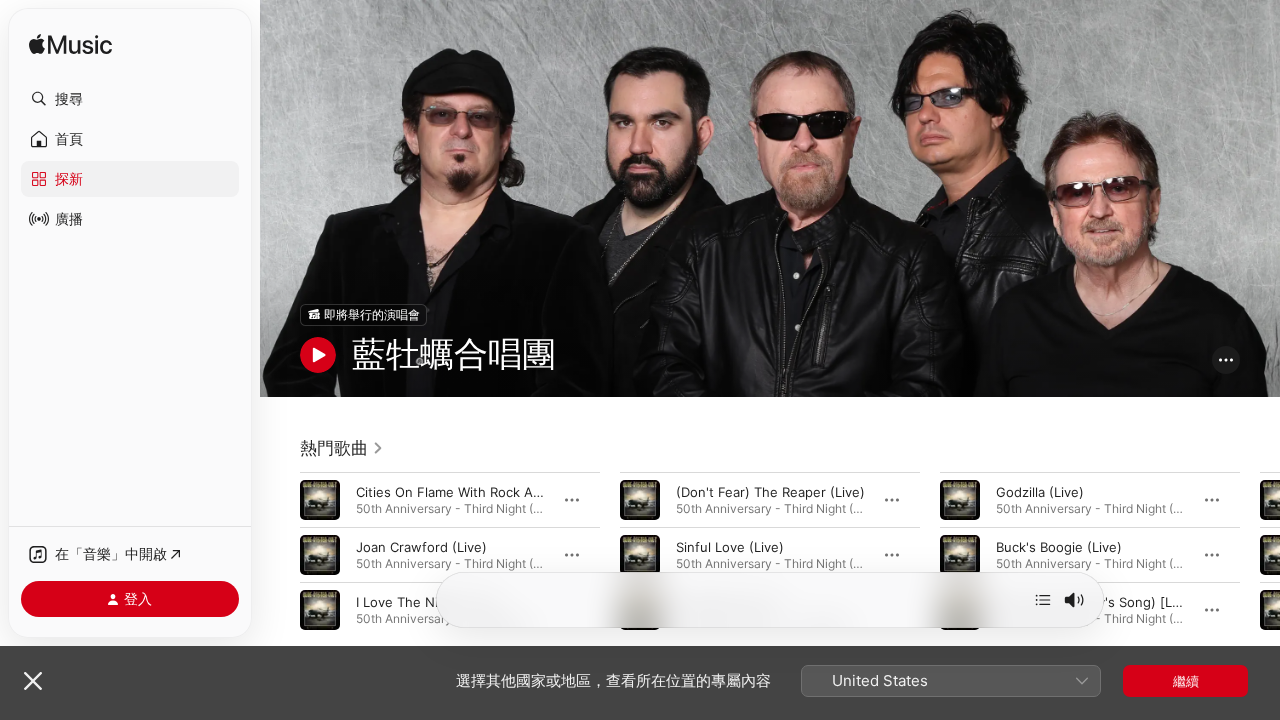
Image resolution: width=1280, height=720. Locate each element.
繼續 (1186, 681)
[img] (70, 45)
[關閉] (33, 681)
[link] (342, 448)
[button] (130, 99)
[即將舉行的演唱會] (363, 315)
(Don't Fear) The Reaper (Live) (770, 491)
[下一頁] (1260, 554)
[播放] (318, 355)
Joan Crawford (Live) (421, 546)
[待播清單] (1043, 600)
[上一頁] (280, 554)
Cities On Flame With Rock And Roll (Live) (485, 491)
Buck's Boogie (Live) (1059, 546)
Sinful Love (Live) (730, 546)
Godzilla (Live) (1040, 491)
